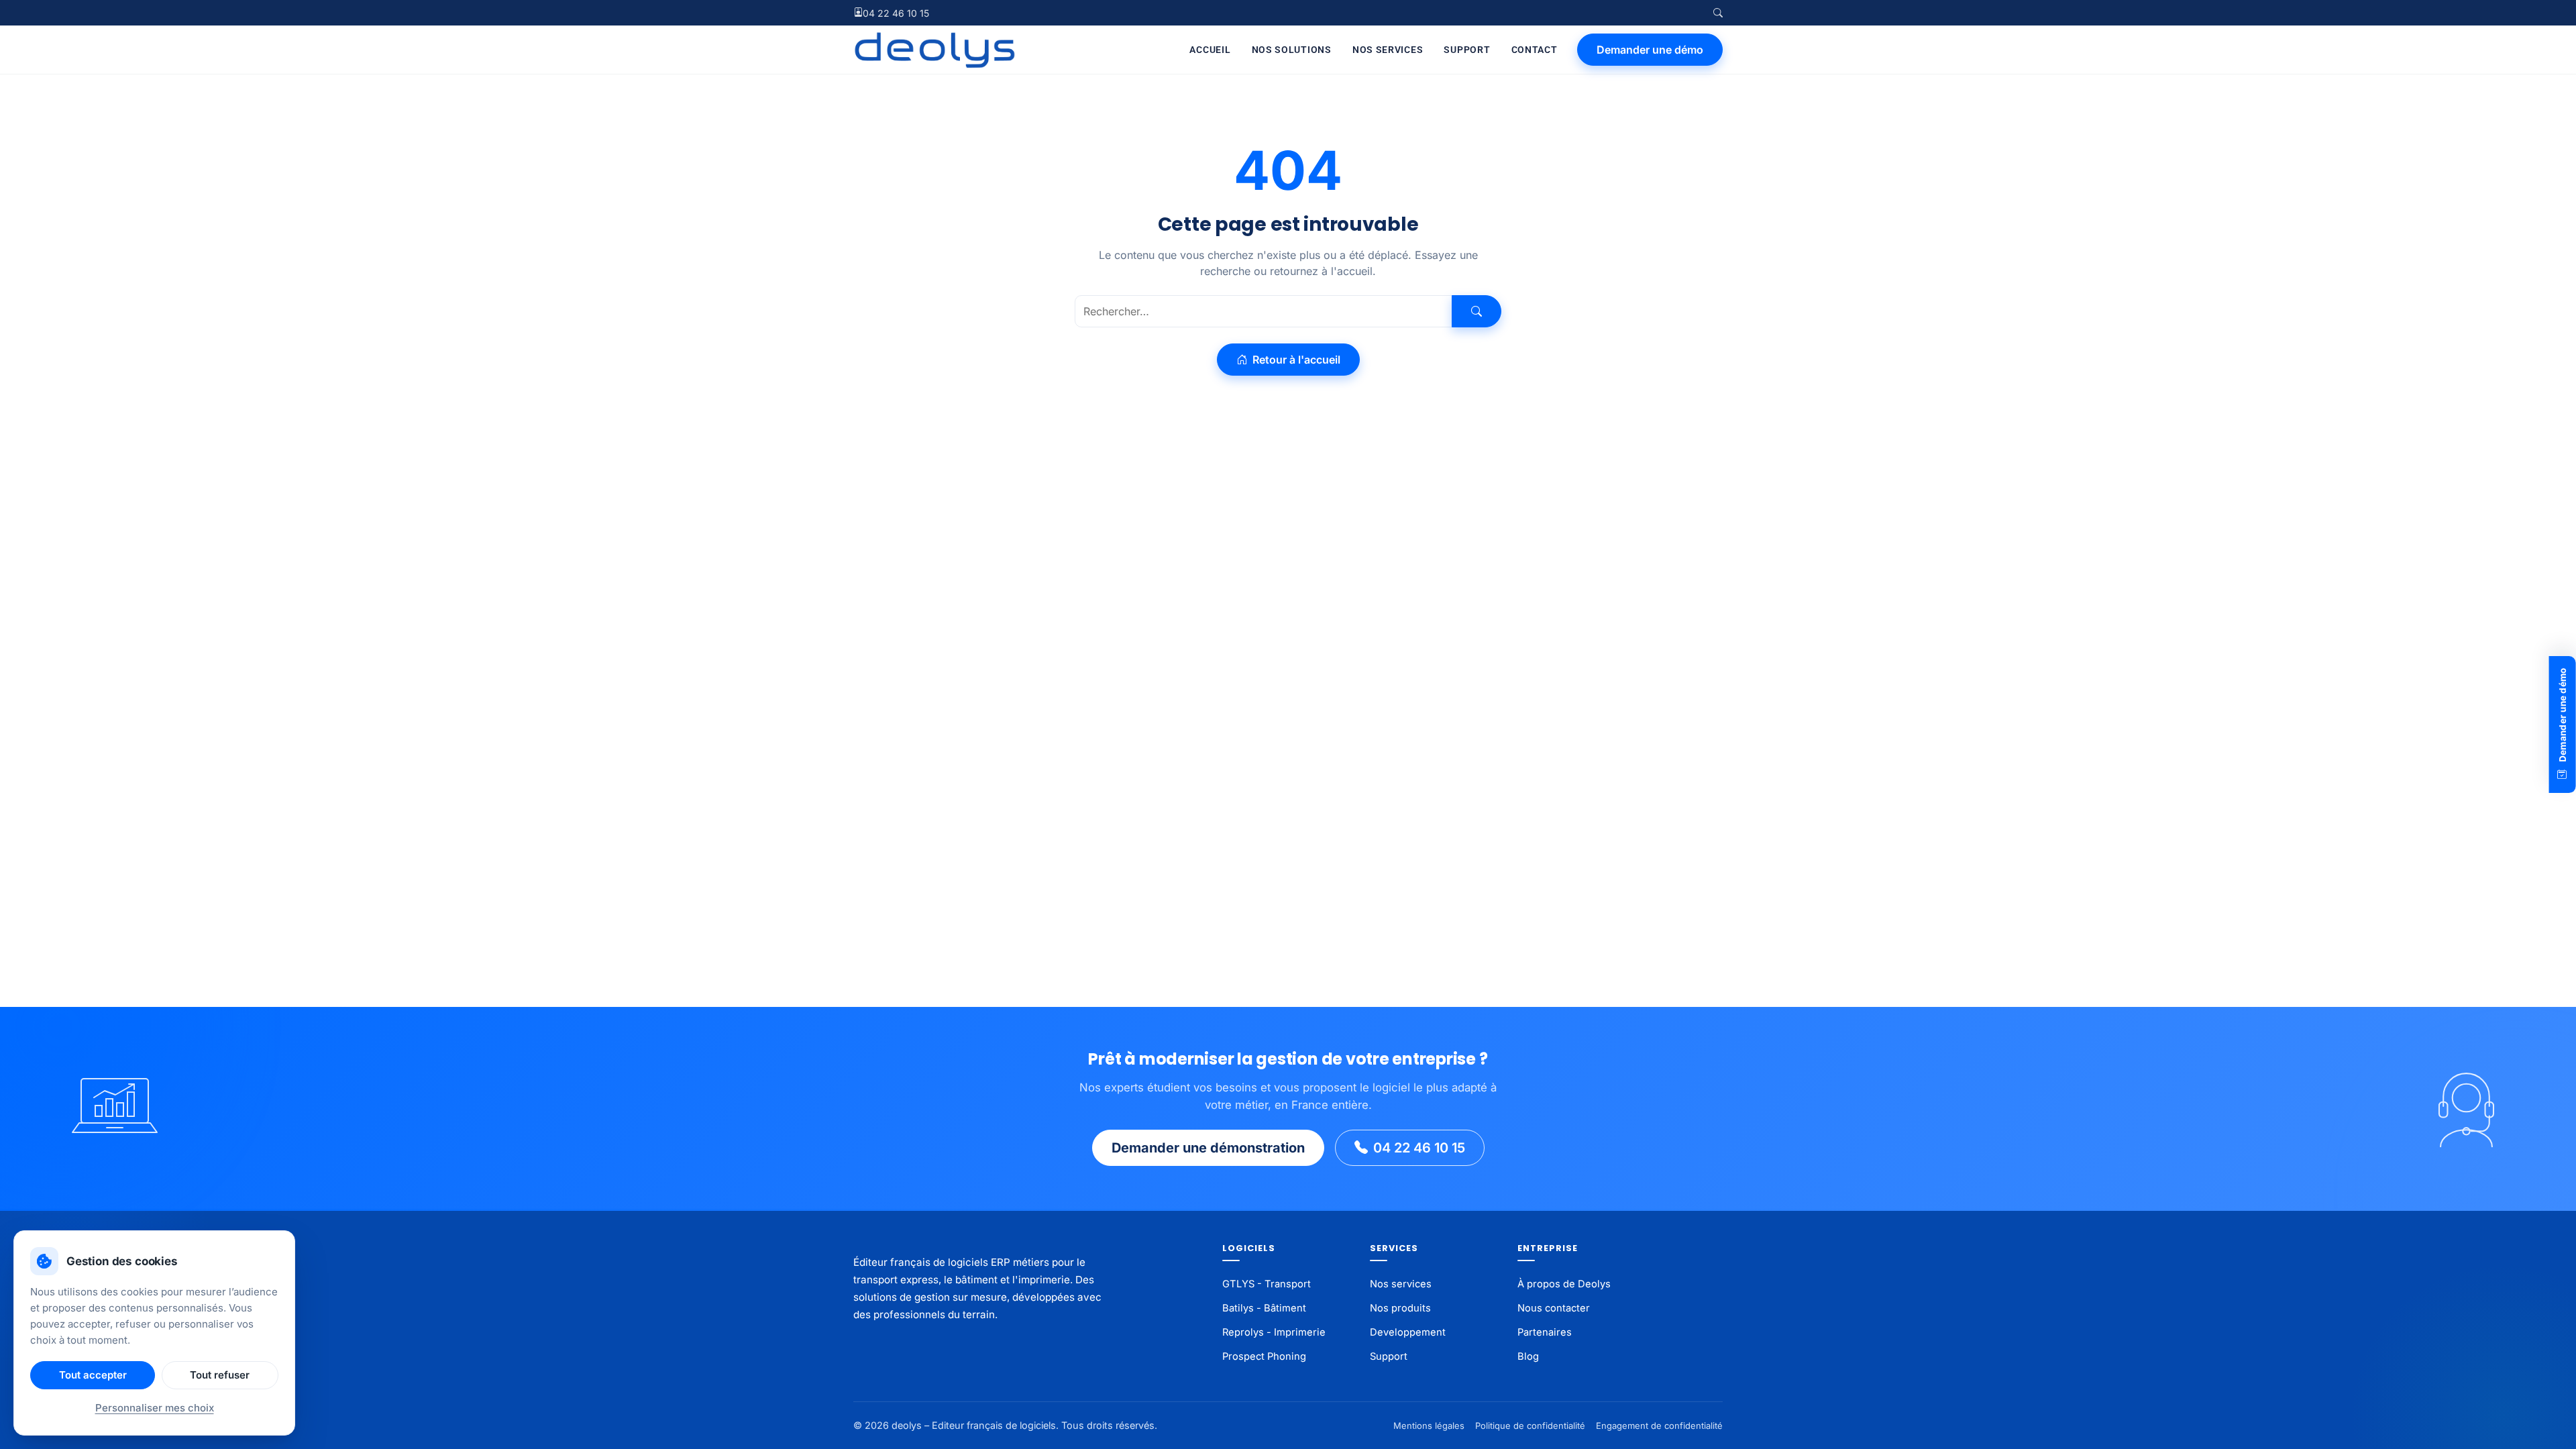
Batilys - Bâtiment (1264, 1308)
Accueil (1210, 50)
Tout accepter (93, 1375)
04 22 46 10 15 (896, 13)
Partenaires (1545, 1332)
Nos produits (1400, 1308)
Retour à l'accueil (1295, 360)
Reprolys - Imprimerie (1274, 1332)
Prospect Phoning (1264, 1356)
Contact (1535, 50)
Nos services (1388, 50)
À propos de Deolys (1564, 1284)
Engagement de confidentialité (1659, 1426)
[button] (1718, 13)
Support (1467, 50)
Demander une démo (1650, 50)
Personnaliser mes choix (155, 1408)
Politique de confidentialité (1530, 1426)
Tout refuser (220, 1375)
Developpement (1408, 1332)
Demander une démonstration (1208, 1148)
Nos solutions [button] (1292, 50)
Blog (1528, 1356)
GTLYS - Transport (1267, 1284)
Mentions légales (1429, 1426)
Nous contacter (1554, 1308)
